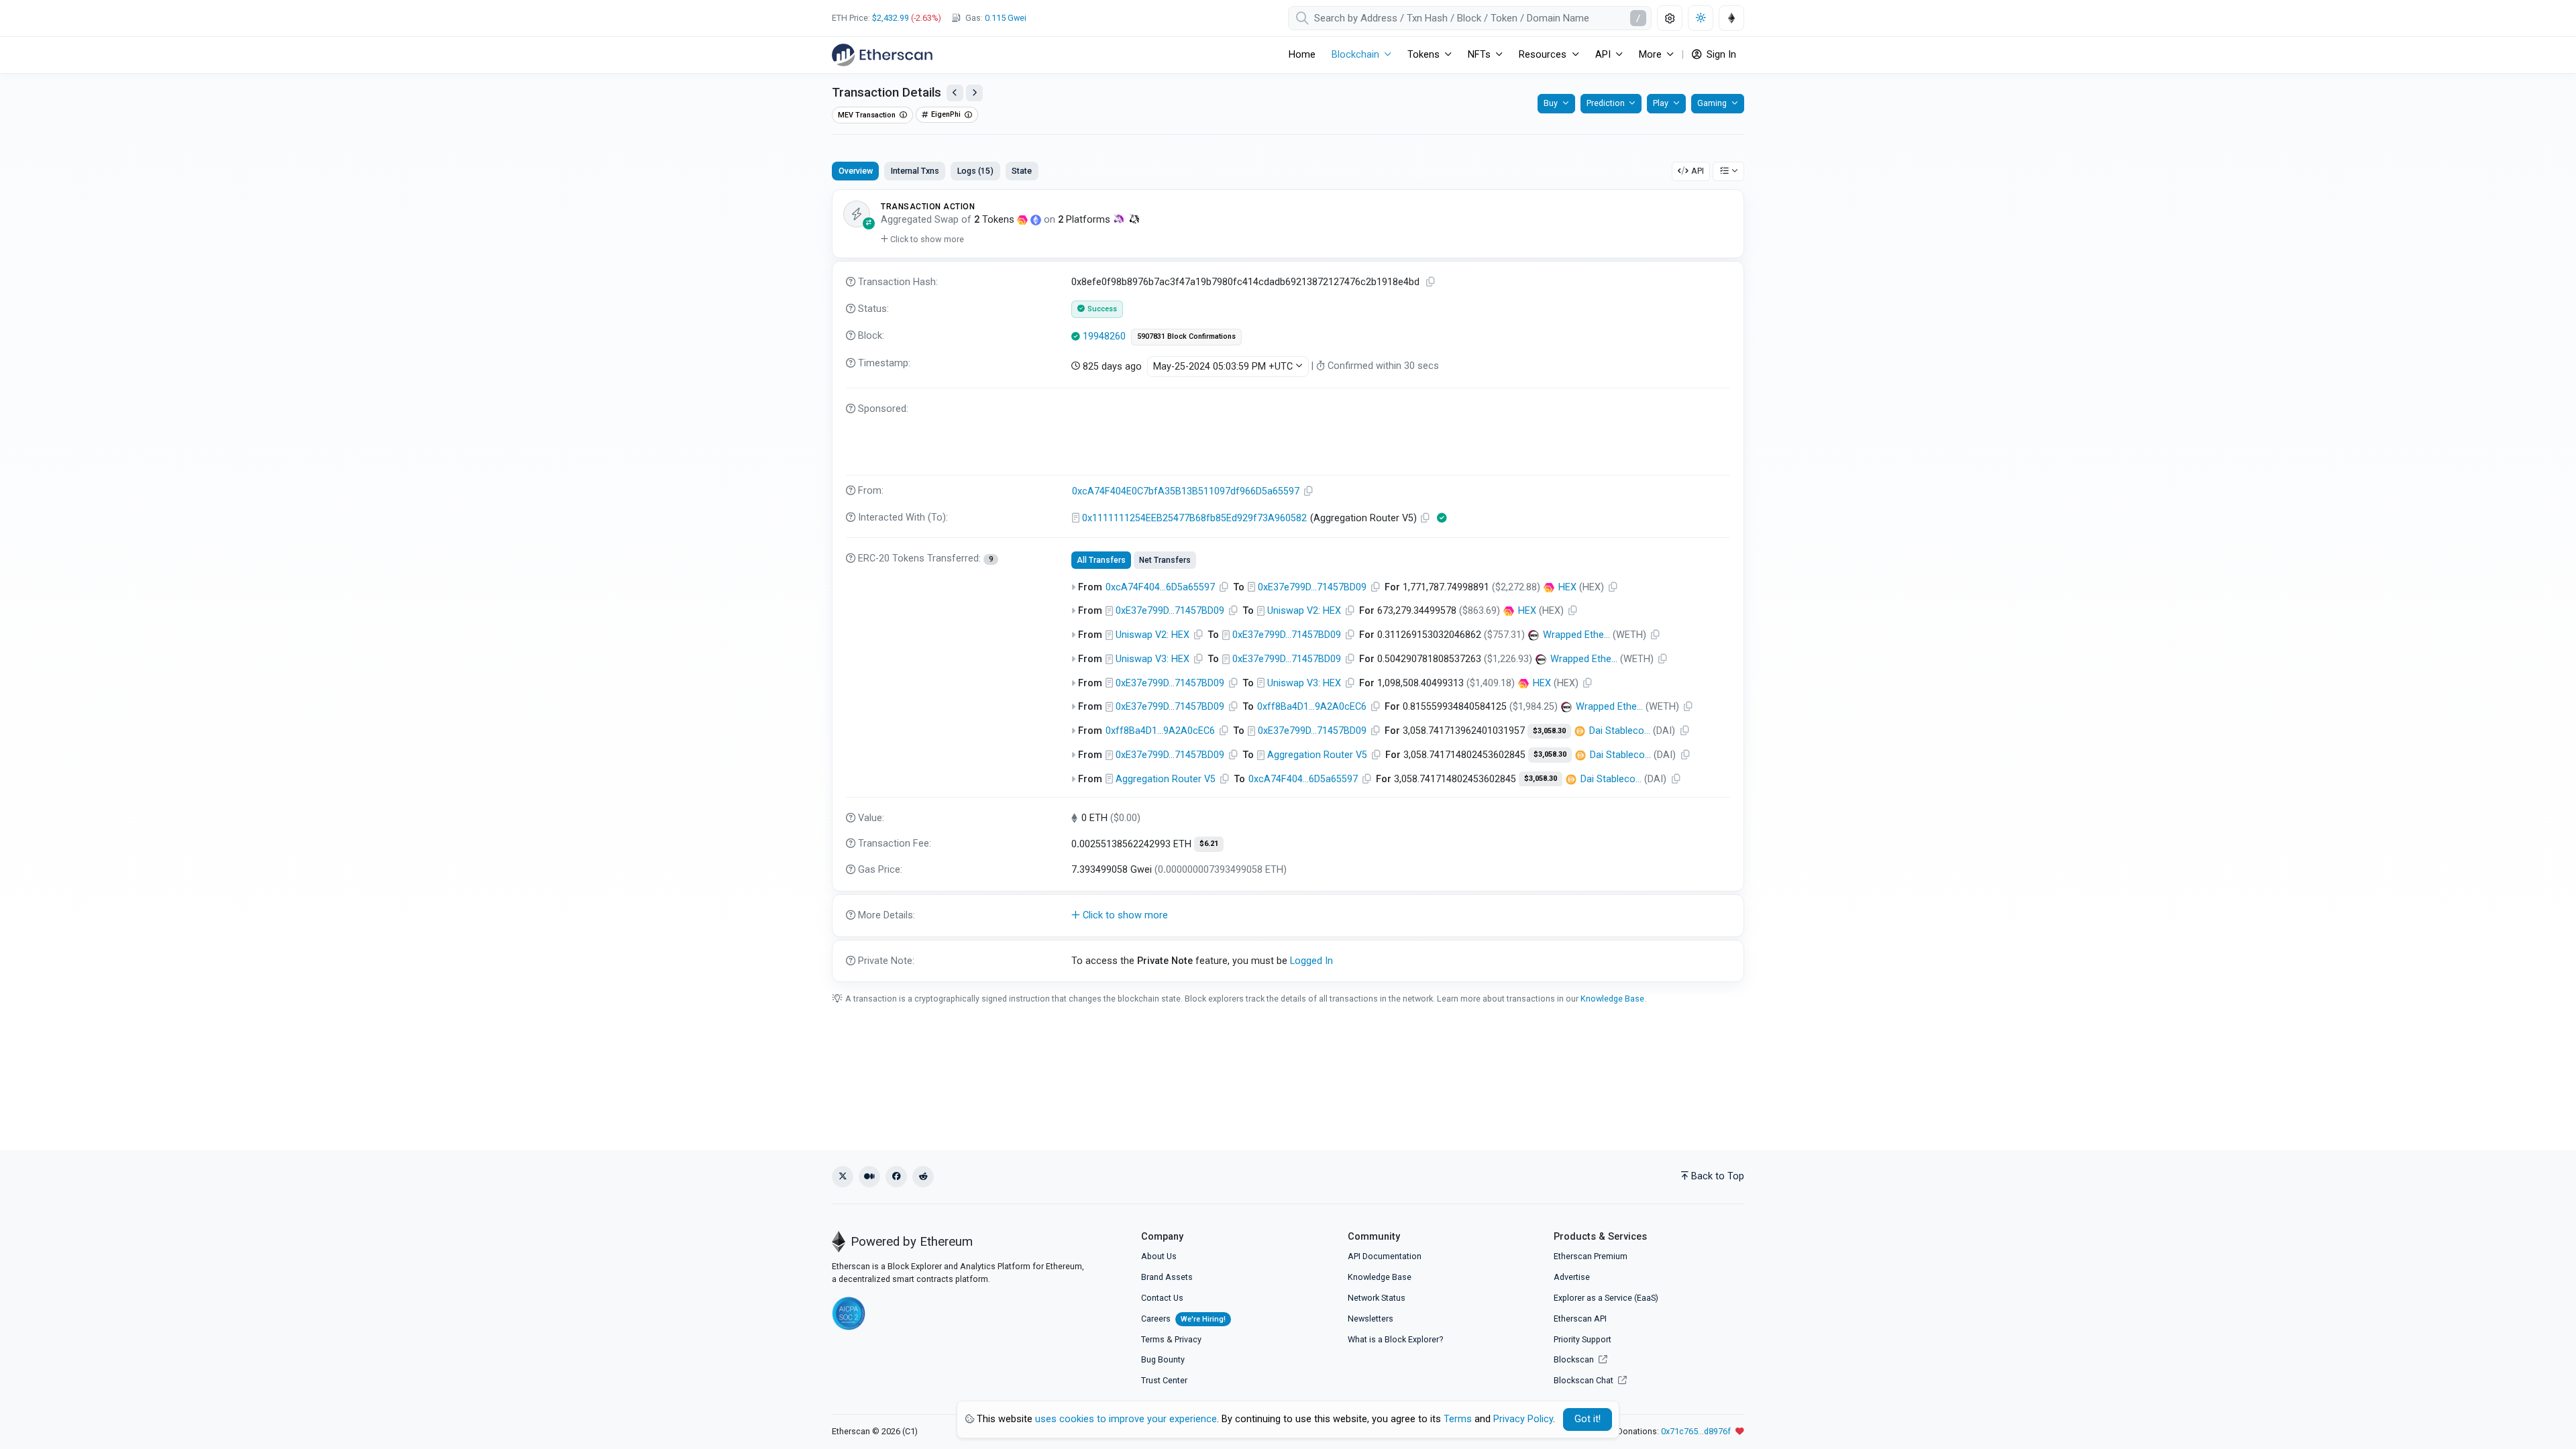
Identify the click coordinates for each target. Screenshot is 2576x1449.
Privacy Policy (1523, 1419)
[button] (922, 239)
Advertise (1572, 1277)
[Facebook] (896, 1177)
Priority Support (1582, 1339)
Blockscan (1575, 1359)
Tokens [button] (1424, 55)
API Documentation (1385, 1256)
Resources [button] (1543, 55)
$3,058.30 (1549, 731)
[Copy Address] (1309, 491)
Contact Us (1162, 1298)
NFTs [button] (1479, 55)
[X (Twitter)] (843, 1177)
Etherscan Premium (1591, 1256)
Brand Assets (1167, 1277)
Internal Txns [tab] (915, 171)
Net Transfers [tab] (1165, 560)
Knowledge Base (1612, 999)
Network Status (1377, 1298)
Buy (1551, 103)
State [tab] (1022, 171)
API (1698, 171)
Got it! (1588, 1419)
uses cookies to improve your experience (1126, 1419)
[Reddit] (923, 1177)
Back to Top (1718, 1176)
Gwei (1006, 18)
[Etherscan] (882, 55)
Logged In (1311, 961)
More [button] (1650, 55)
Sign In (1720, 55)
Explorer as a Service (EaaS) (1606, 1298)
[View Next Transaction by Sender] (974, 93)
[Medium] (869, 1177)
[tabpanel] (1288, 586)
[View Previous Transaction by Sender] (955, 93)
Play (1661, 103)
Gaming (1712, 103)
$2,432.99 (891, 18)
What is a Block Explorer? (1395, 1339)
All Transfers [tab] (1101, 560)
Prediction (1606, 103)
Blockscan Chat (1585, 1380)
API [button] (1603, 55)
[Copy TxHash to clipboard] (1431, 282)
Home (1302, 55)
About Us (1159, 1256)
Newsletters (1371, 1319)
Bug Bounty (1163, 1359)
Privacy (1188, 1339)
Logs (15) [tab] (975, 171)
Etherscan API (1580, 1319)
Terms (1153, 1339)
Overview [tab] (856, 171)
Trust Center (1164, 1380)
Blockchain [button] (1355, 55)
